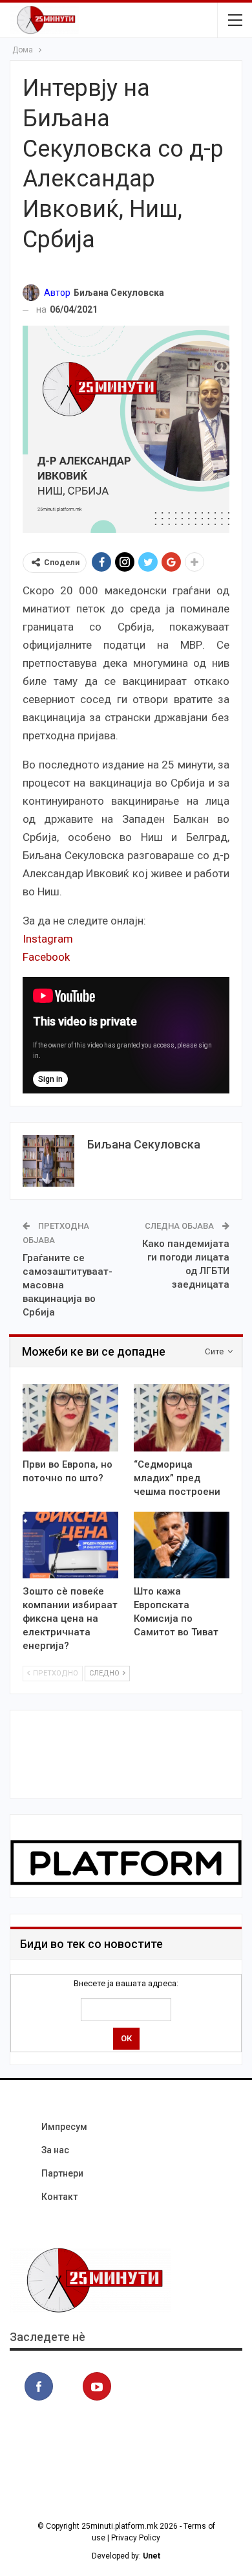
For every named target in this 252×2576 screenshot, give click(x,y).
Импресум (64, 2127)
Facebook (46, 957)
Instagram (48, 939)
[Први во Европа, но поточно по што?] (70, 1418)
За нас (55, 2150)
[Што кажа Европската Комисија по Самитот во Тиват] (182, 1545)
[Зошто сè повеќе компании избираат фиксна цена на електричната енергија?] (70, 1545)
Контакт (59, 2197)
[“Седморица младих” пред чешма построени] (182, 1418)
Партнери (62, 2173)
